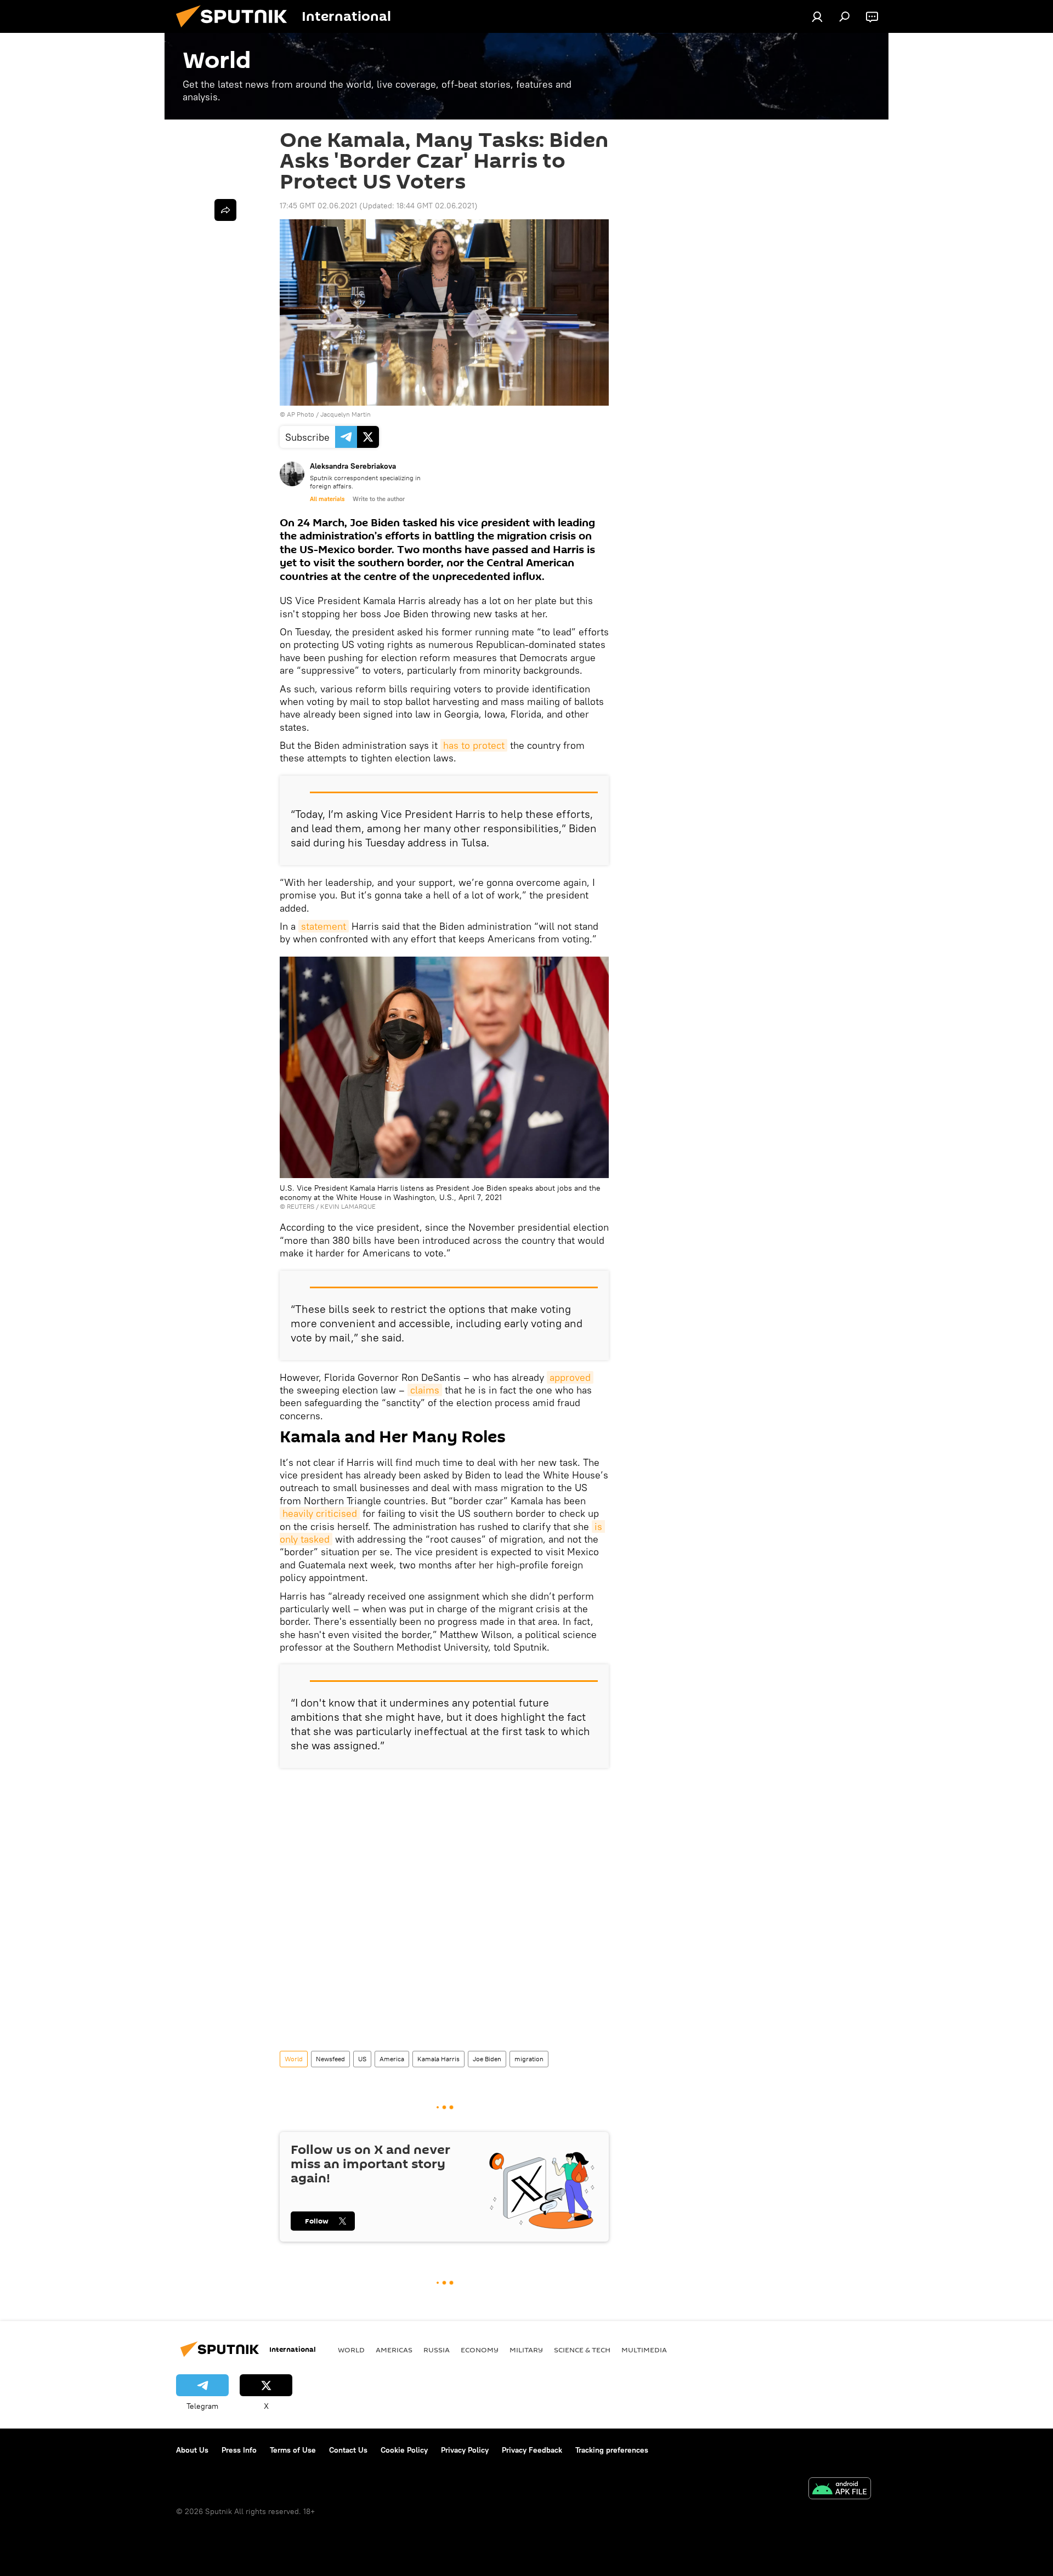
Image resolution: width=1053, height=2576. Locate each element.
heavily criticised (320, 1513)
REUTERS (301, 1206)
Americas (394, 2350)
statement (324, 926)
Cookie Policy (404, 2450)
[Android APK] (840, 2490)
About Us (192, 2450)
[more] (225, 210)
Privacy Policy (465, 2450)
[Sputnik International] (236, 30)
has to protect (474, 745)
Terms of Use (293, 2450)
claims (425, 1390)
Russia (437, 2350)
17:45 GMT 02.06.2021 (318, 206)
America (392, 2059)
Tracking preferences (612, 2450)
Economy (480, 2350)
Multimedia (644, 2350)
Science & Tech (582, 2350)
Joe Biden (487, 2059)
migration (529, 2059)
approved (570, 1377)
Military (526, 2350)
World (294, 2059)
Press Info (239, 2450)
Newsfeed (330, 2059)
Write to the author (379, 499)
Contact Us (348, 2450)
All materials (327, 499)
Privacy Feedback (532, 2450)
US (362, 2059)
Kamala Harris (438, 2059)
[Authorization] (817, 16)
